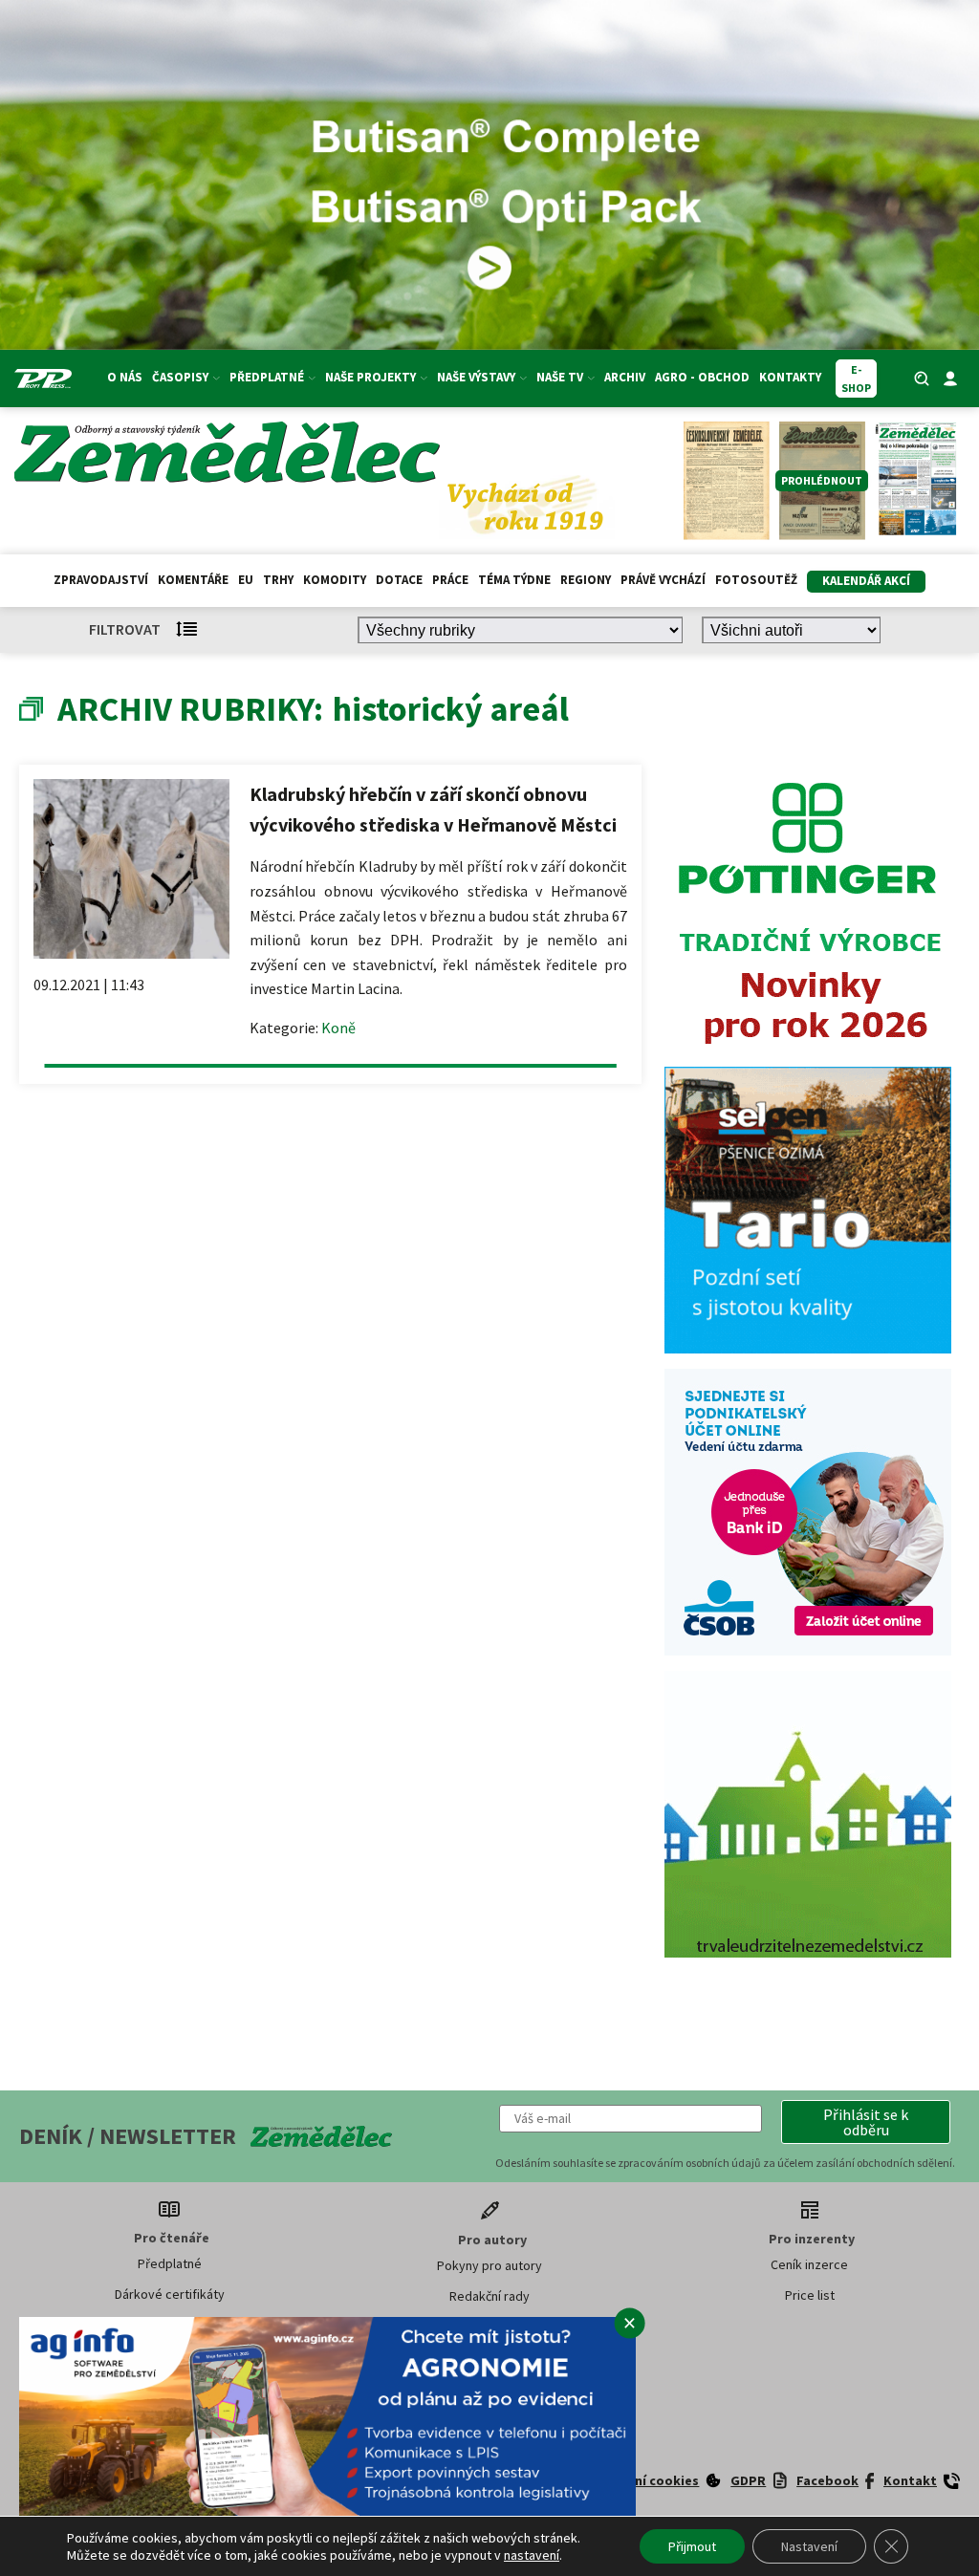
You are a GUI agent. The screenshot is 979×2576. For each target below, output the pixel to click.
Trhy (278, 580)
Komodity (335, 580)
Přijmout (692, 2546)
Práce (450, 580)
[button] (866, 2122)
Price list (810, 2295)
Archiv (625, 377)
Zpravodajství (101, 580)
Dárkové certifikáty (170, 2294)
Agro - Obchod (702, 377)
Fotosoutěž (756, 580)
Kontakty (790, 377)
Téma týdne (514, 580)
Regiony (586, 580)
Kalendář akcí (866, 581)
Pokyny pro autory (489, 2265)
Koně (338, 1028)
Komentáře (193, 580)
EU (246, 580)
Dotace (399, 580)
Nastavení (809, 2546)
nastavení (532, 2555)
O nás (125, 377)
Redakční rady (489, 2296)
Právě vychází (663, 580)
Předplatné (170, 2263)
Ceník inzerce (809, 2264)
